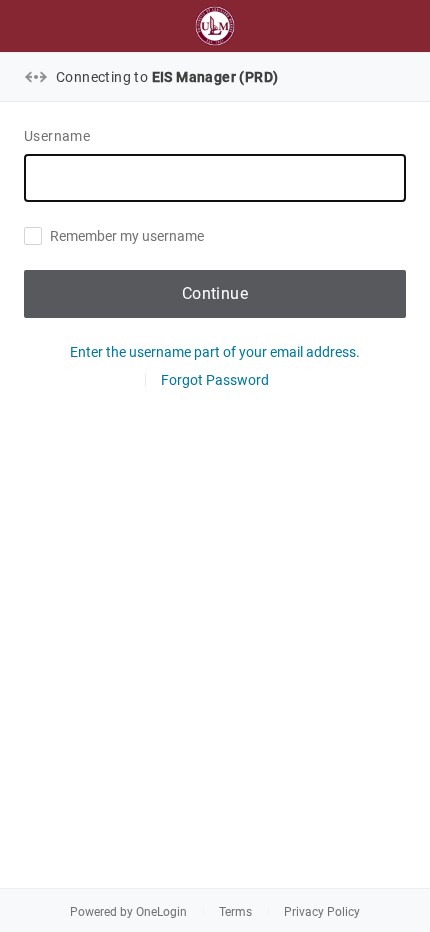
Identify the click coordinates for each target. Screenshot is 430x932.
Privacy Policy (322, 912)
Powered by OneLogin (128, 912)
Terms (235, 912)
